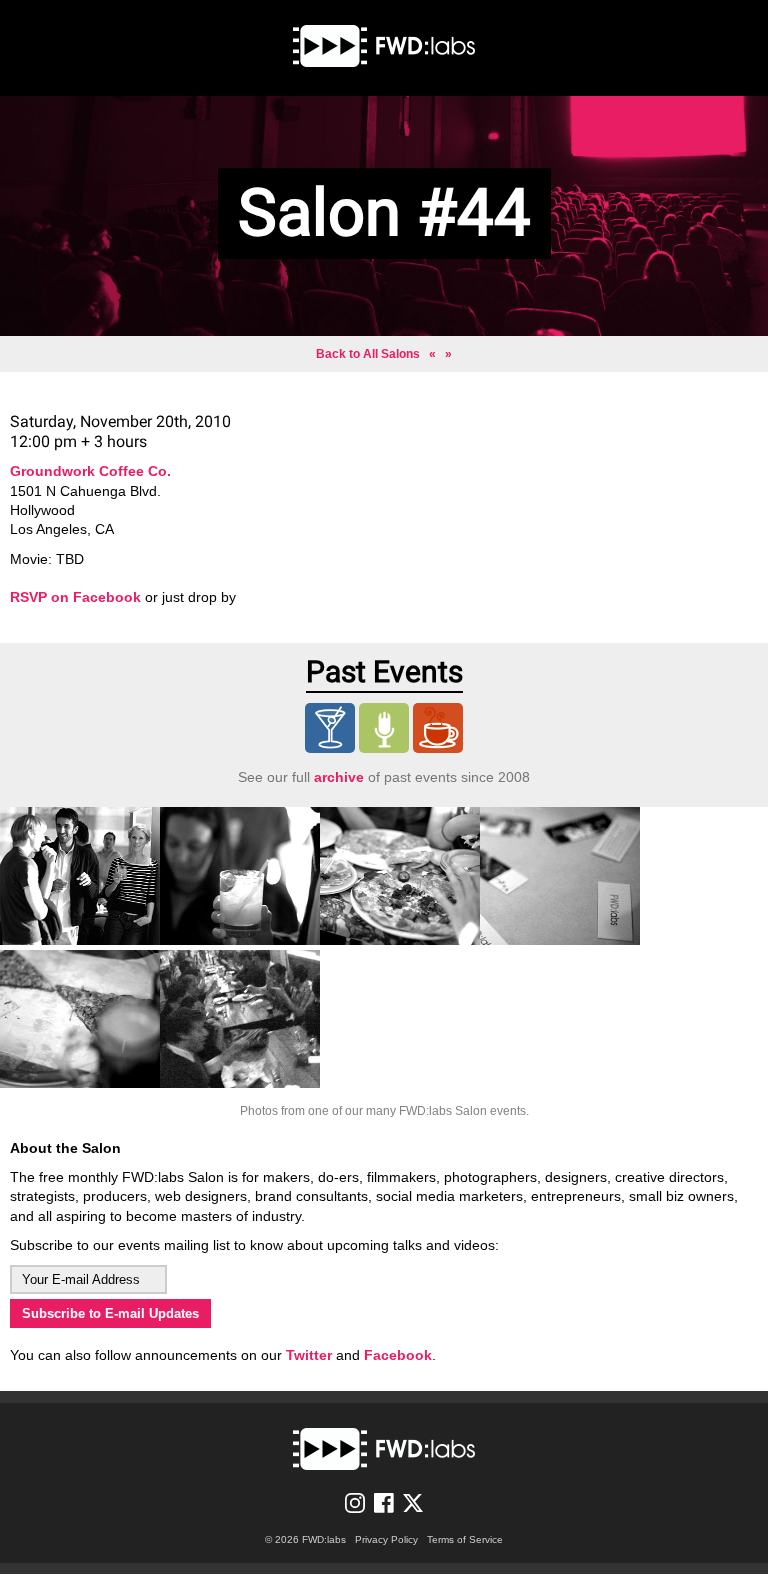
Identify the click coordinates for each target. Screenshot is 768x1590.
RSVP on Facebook (75, 597)
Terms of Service (465, 1539)
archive (339, 777)
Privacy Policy (386, 1539)
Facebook (398, 1355)
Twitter (309, 1355)
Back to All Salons (368, 353)
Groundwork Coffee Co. (90, 471)
